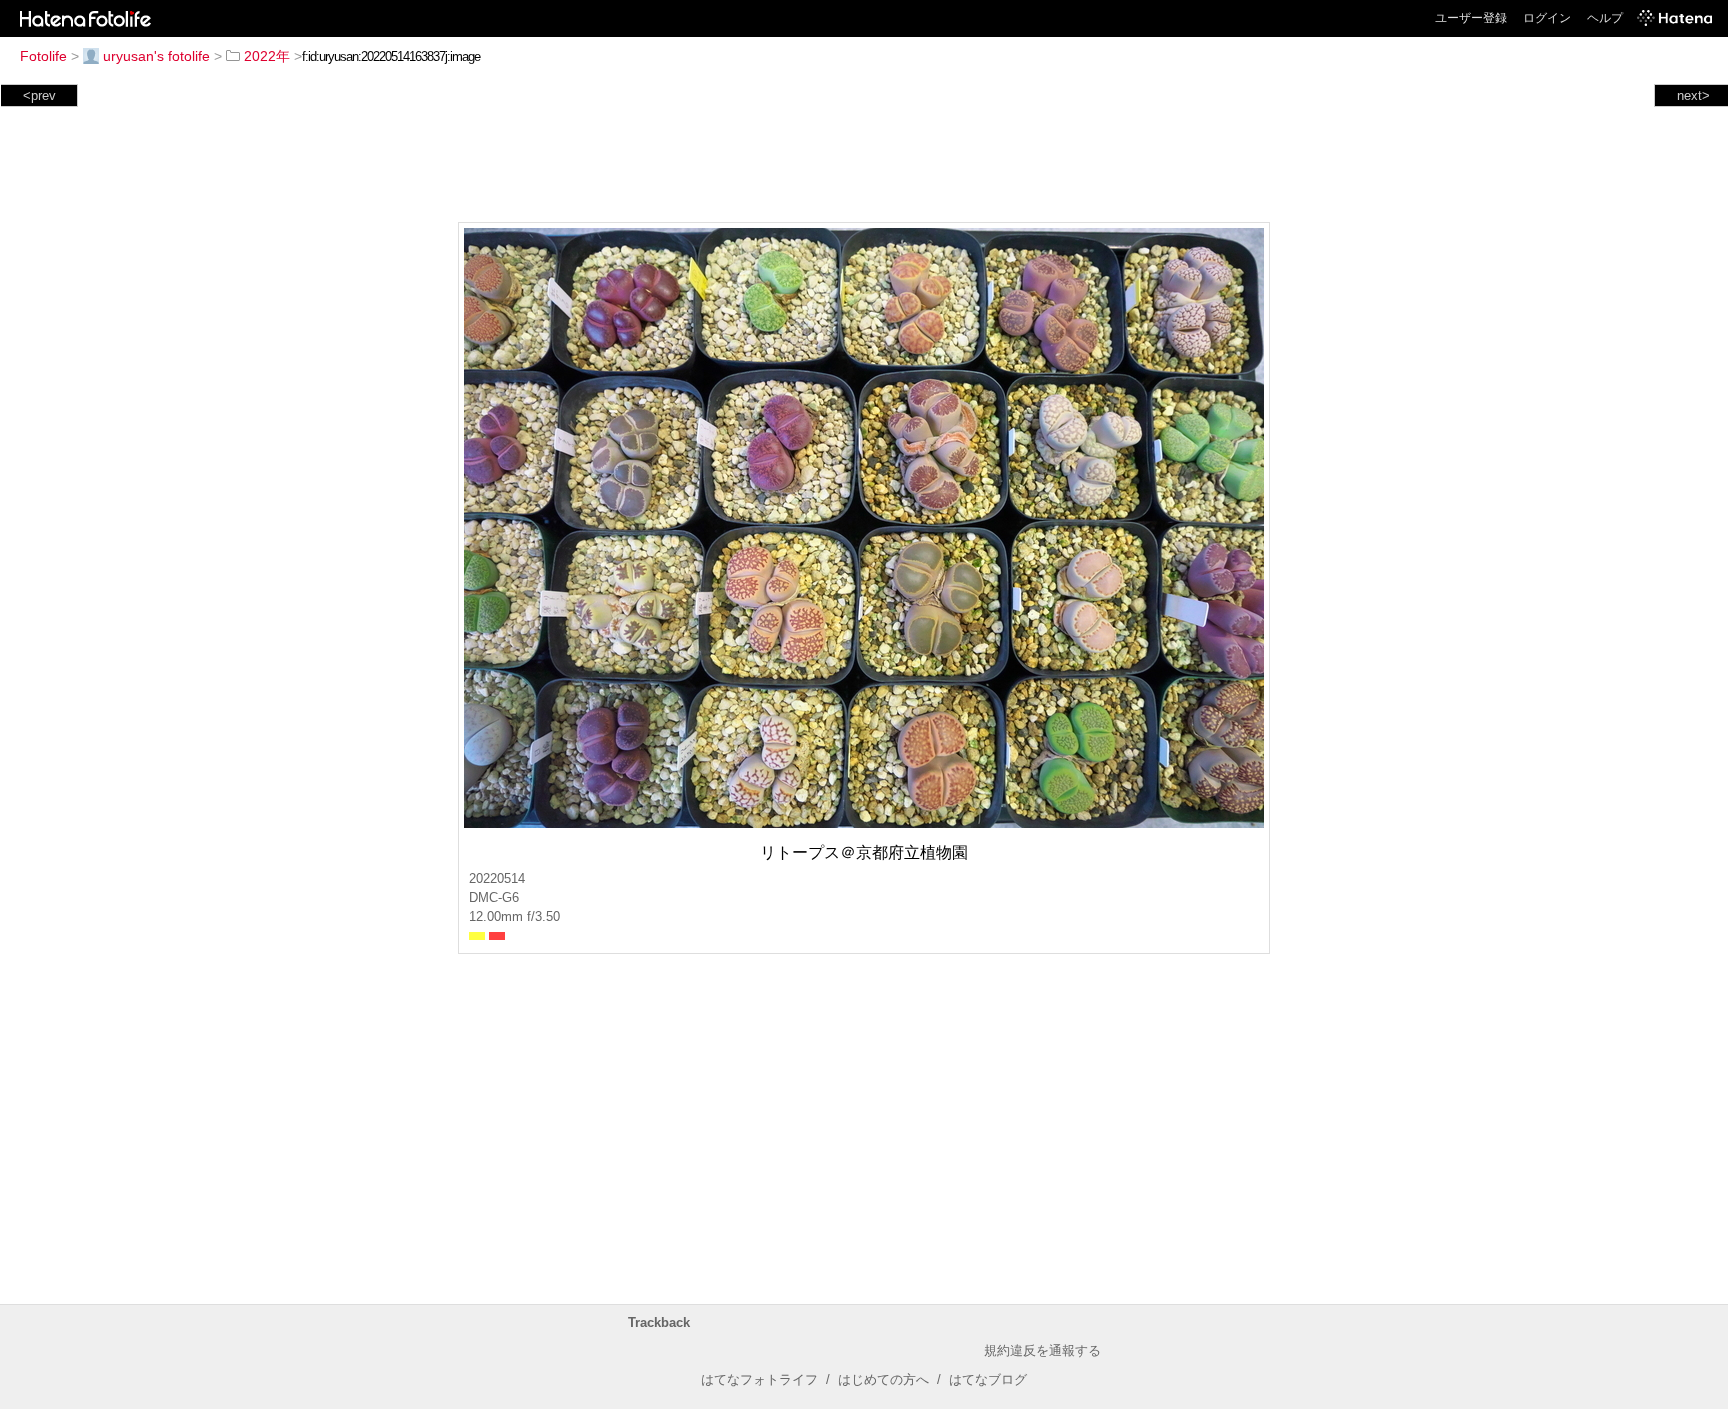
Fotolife (43, 56)
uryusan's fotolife (156, 56)
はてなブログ (988, 1379)
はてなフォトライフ (759, 1379)
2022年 (267, 56)
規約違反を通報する (1042, 1350)
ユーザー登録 (1471, 18)
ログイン (1547, 18)
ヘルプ (1605, 18)
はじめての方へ (883, 1379)
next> (1693, 95)
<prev (39, 95)
